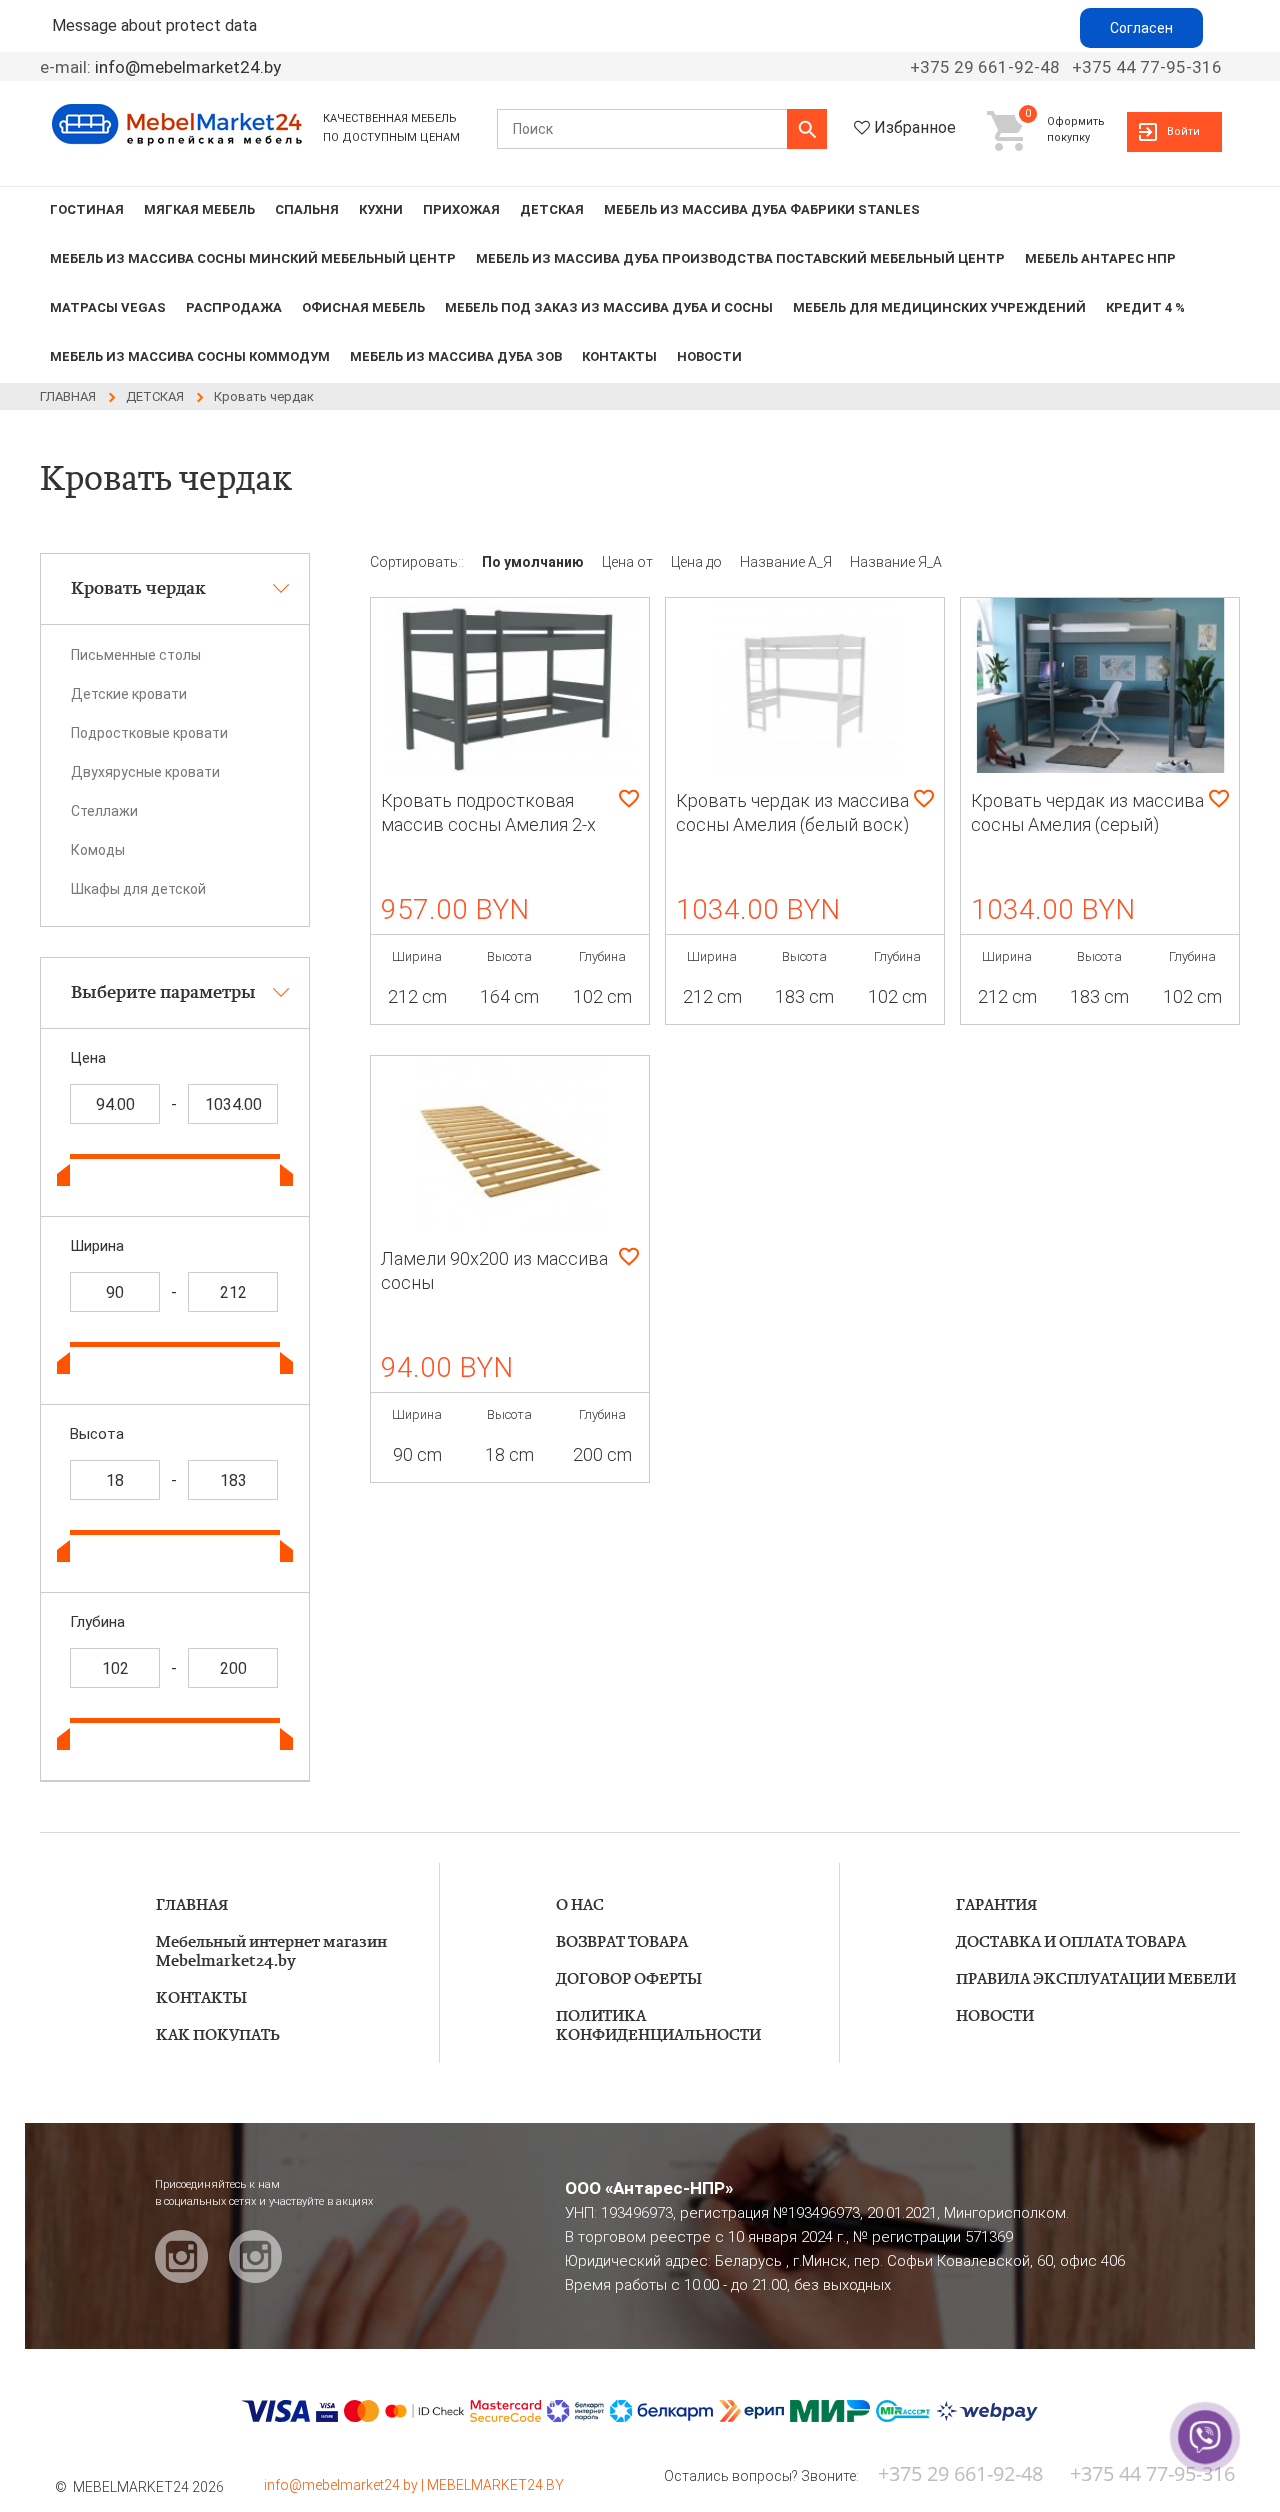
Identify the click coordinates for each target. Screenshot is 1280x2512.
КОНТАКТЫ (619, 356)
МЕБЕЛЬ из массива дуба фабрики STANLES (762, 209)
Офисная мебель (363, 307)
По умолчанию (534, 562)
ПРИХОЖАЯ (461, 209)
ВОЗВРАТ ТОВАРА (622, 1942)
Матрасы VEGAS (108, 307)
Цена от (629, 562)
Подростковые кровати (149, 733)
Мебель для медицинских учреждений (939, 307)
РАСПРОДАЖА (234, 307)
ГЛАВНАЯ (192, 1905)
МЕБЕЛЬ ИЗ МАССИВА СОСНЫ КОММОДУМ (190, 356)
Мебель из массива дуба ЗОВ (456, 356)
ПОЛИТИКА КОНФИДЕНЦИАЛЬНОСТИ (658, 2026)
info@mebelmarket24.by (188, 67)
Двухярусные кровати (145, 772)
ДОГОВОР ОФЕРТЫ (629, 1979)
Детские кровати (129, 694)
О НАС (580, 1905)
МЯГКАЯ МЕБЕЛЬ (199, 209)
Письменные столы (136, 655)
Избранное (915, 127)
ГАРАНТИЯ (996, 1905)
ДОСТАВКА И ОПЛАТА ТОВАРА (1071, 1942)
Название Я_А (896, 562)
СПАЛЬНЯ (307, 209)
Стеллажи (104, 811)
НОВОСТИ (709, 356)
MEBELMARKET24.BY (495, 2485)
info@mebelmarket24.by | (345, 2485)
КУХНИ (381, 209)
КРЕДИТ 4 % (1145, 307)
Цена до (698, 562)
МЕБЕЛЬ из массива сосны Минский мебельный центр (253, 258)
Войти (1183, 131)
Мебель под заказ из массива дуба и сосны (609, 307)
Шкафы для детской (138, 889)
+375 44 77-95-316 (1147, 67)
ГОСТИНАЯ (87, 209)
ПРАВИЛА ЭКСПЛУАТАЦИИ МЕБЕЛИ (1096, 1979)
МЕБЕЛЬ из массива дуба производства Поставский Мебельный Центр (740, 258)
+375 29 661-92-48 (985, 67)
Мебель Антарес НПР (1100, 258)
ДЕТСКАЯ (552, 209)
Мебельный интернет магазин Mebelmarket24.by (271, 1952)
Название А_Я (787, 562)
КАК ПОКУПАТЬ (218, 2035)
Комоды (98, 850)
